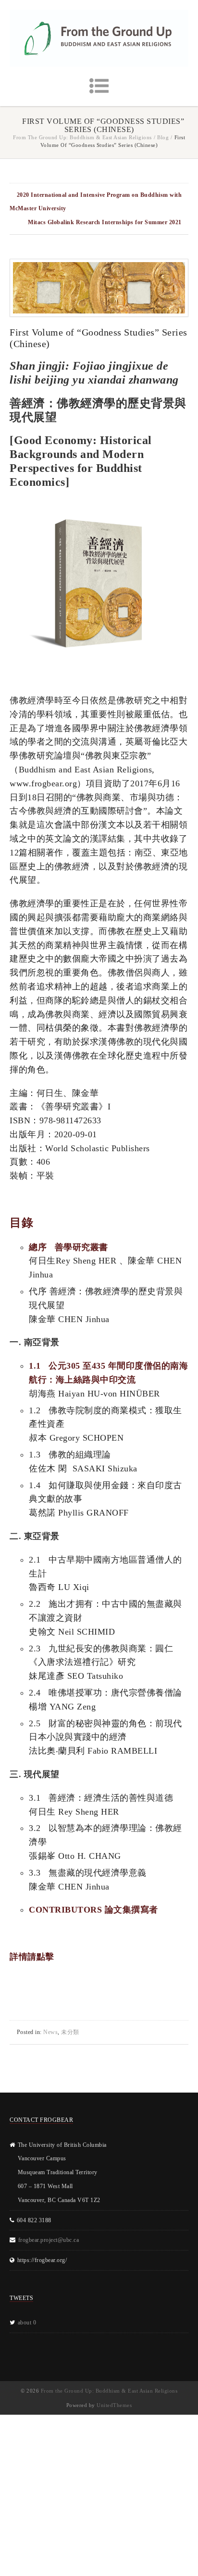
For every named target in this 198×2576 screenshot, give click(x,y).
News (50, 2032)
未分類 (70, 2032)
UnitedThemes (114, 2405)
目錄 (21, 1223)
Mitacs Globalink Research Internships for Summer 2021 (105, 222)
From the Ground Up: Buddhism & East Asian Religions (82, 137)
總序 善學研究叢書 (68, 1247)
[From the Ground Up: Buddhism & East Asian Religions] (99, 38)
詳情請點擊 (32, 1957)
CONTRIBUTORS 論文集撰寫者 (93, 1910)
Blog (163, 137)
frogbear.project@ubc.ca (49, 2240)
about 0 (27, 2323)
